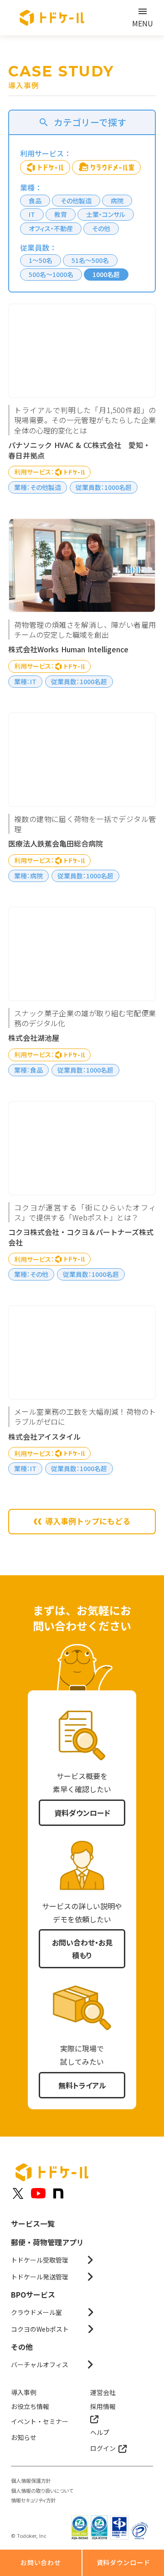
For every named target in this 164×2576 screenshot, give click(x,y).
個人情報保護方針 (31, 2481)
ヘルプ (100, 2432)
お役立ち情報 (30, 2406)
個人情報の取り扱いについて (42, 2491)
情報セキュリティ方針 (33, 2500)
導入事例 (24, 2392)
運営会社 (103, 2392)
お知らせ (24, 2437)
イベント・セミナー (40, 2421)
